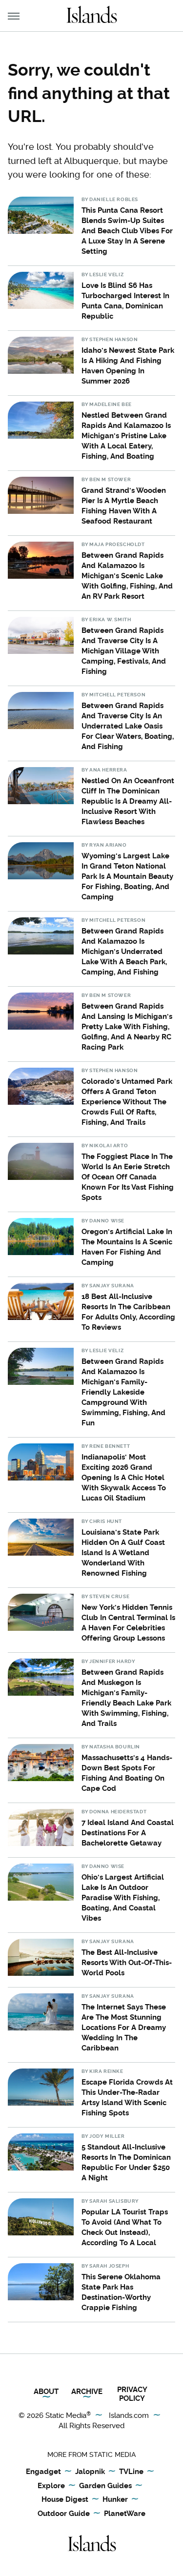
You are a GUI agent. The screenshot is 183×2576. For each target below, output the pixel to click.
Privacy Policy (132, 2394)
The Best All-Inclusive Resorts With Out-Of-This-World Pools (127, 1963)
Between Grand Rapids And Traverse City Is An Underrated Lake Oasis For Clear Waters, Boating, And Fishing (128, 726)
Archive (87, 2392)
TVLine (131, 2472)
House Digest (65, 2499)
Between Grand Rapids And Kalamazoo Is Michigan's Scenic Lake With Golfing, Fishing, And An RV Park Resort (127, 576)
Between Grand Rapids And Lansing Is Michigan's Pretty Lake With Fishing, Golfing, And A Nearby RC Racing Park (127, 1027)
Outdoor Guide (64, 2514)
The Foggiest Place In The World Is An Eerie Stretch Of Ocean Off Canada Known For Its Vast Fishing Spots (128, 1177)
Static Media (66, 2415)
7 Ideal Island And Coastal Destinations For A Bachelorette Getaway (128, 1833)
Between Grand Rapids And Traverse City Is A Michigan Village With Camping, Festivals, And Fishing (124, 651)
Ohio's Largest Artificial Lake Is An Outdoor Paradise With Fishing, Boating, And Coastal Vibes (123, 1898)
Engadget (43, 2472)
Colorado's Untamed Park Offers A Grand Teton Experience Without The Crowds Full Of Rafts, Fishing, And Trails (127, 1102)
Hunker (115, 2499)
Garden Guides (105, 2486)
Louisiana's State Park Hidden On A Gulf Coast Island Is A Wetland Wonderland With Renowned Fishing (123, 1553)
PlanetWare (125, 2514)
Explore (51, 2486)
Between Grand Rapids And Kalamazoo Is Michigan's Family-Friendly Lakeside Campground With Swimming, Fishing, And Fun (123, 1392)
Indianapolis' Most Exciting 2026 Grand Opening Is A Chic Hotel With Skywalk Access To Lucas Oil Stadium (124, 1478)
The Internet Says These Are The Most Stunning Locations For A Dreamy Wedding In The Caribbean (124, 2028)
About (46, 2392)
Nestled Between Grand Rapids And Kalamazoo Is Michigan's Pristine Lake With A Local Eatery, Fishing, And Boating (126, 436)
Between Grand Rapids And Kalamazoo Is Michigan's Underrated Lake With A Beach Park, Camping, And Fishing (124, 952)
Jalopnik (90, 2472)
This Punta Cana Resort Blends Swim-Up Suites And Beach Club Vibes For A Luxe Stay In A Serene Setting (127, 231)
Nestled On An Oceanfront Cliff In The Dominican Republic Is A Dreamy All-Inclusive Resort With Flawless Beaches (128, 801)
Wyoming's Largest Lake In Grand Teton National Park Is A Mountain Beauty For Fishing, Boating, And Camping (127, 876)
